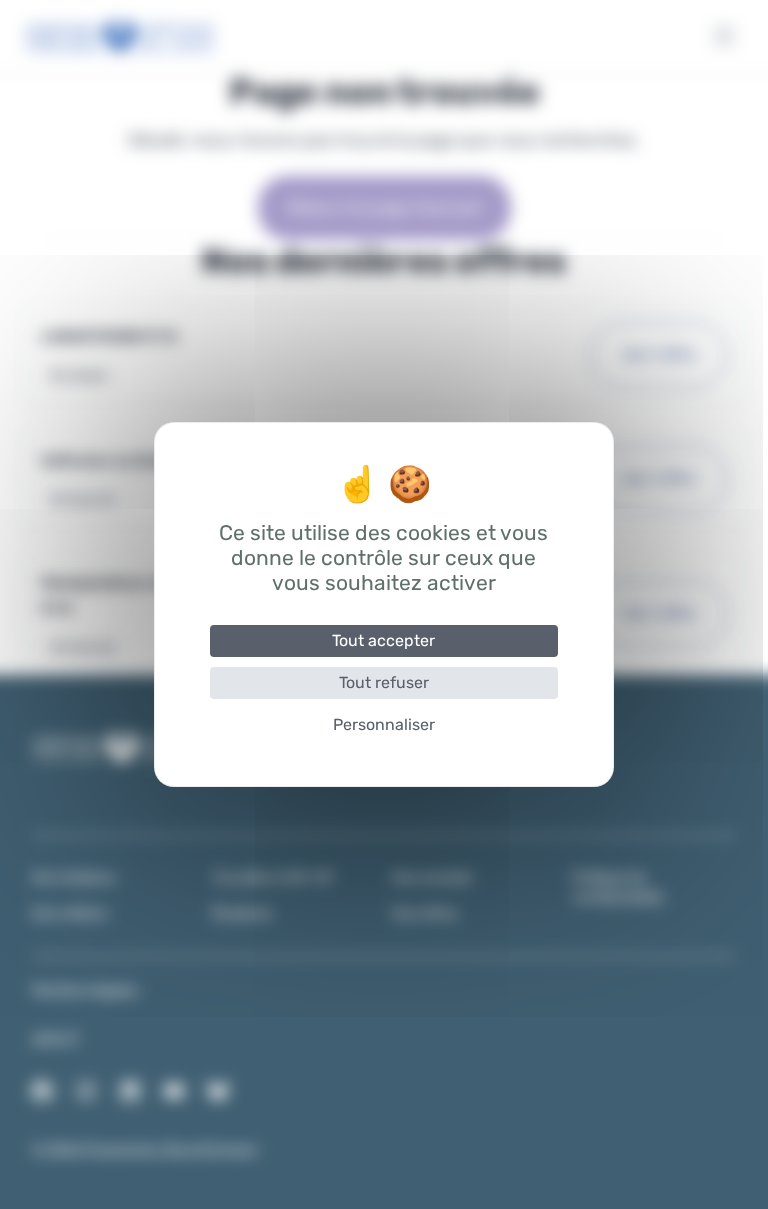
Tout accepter (383, 640)
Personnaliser (384, 724)
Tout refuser (384, 682)
